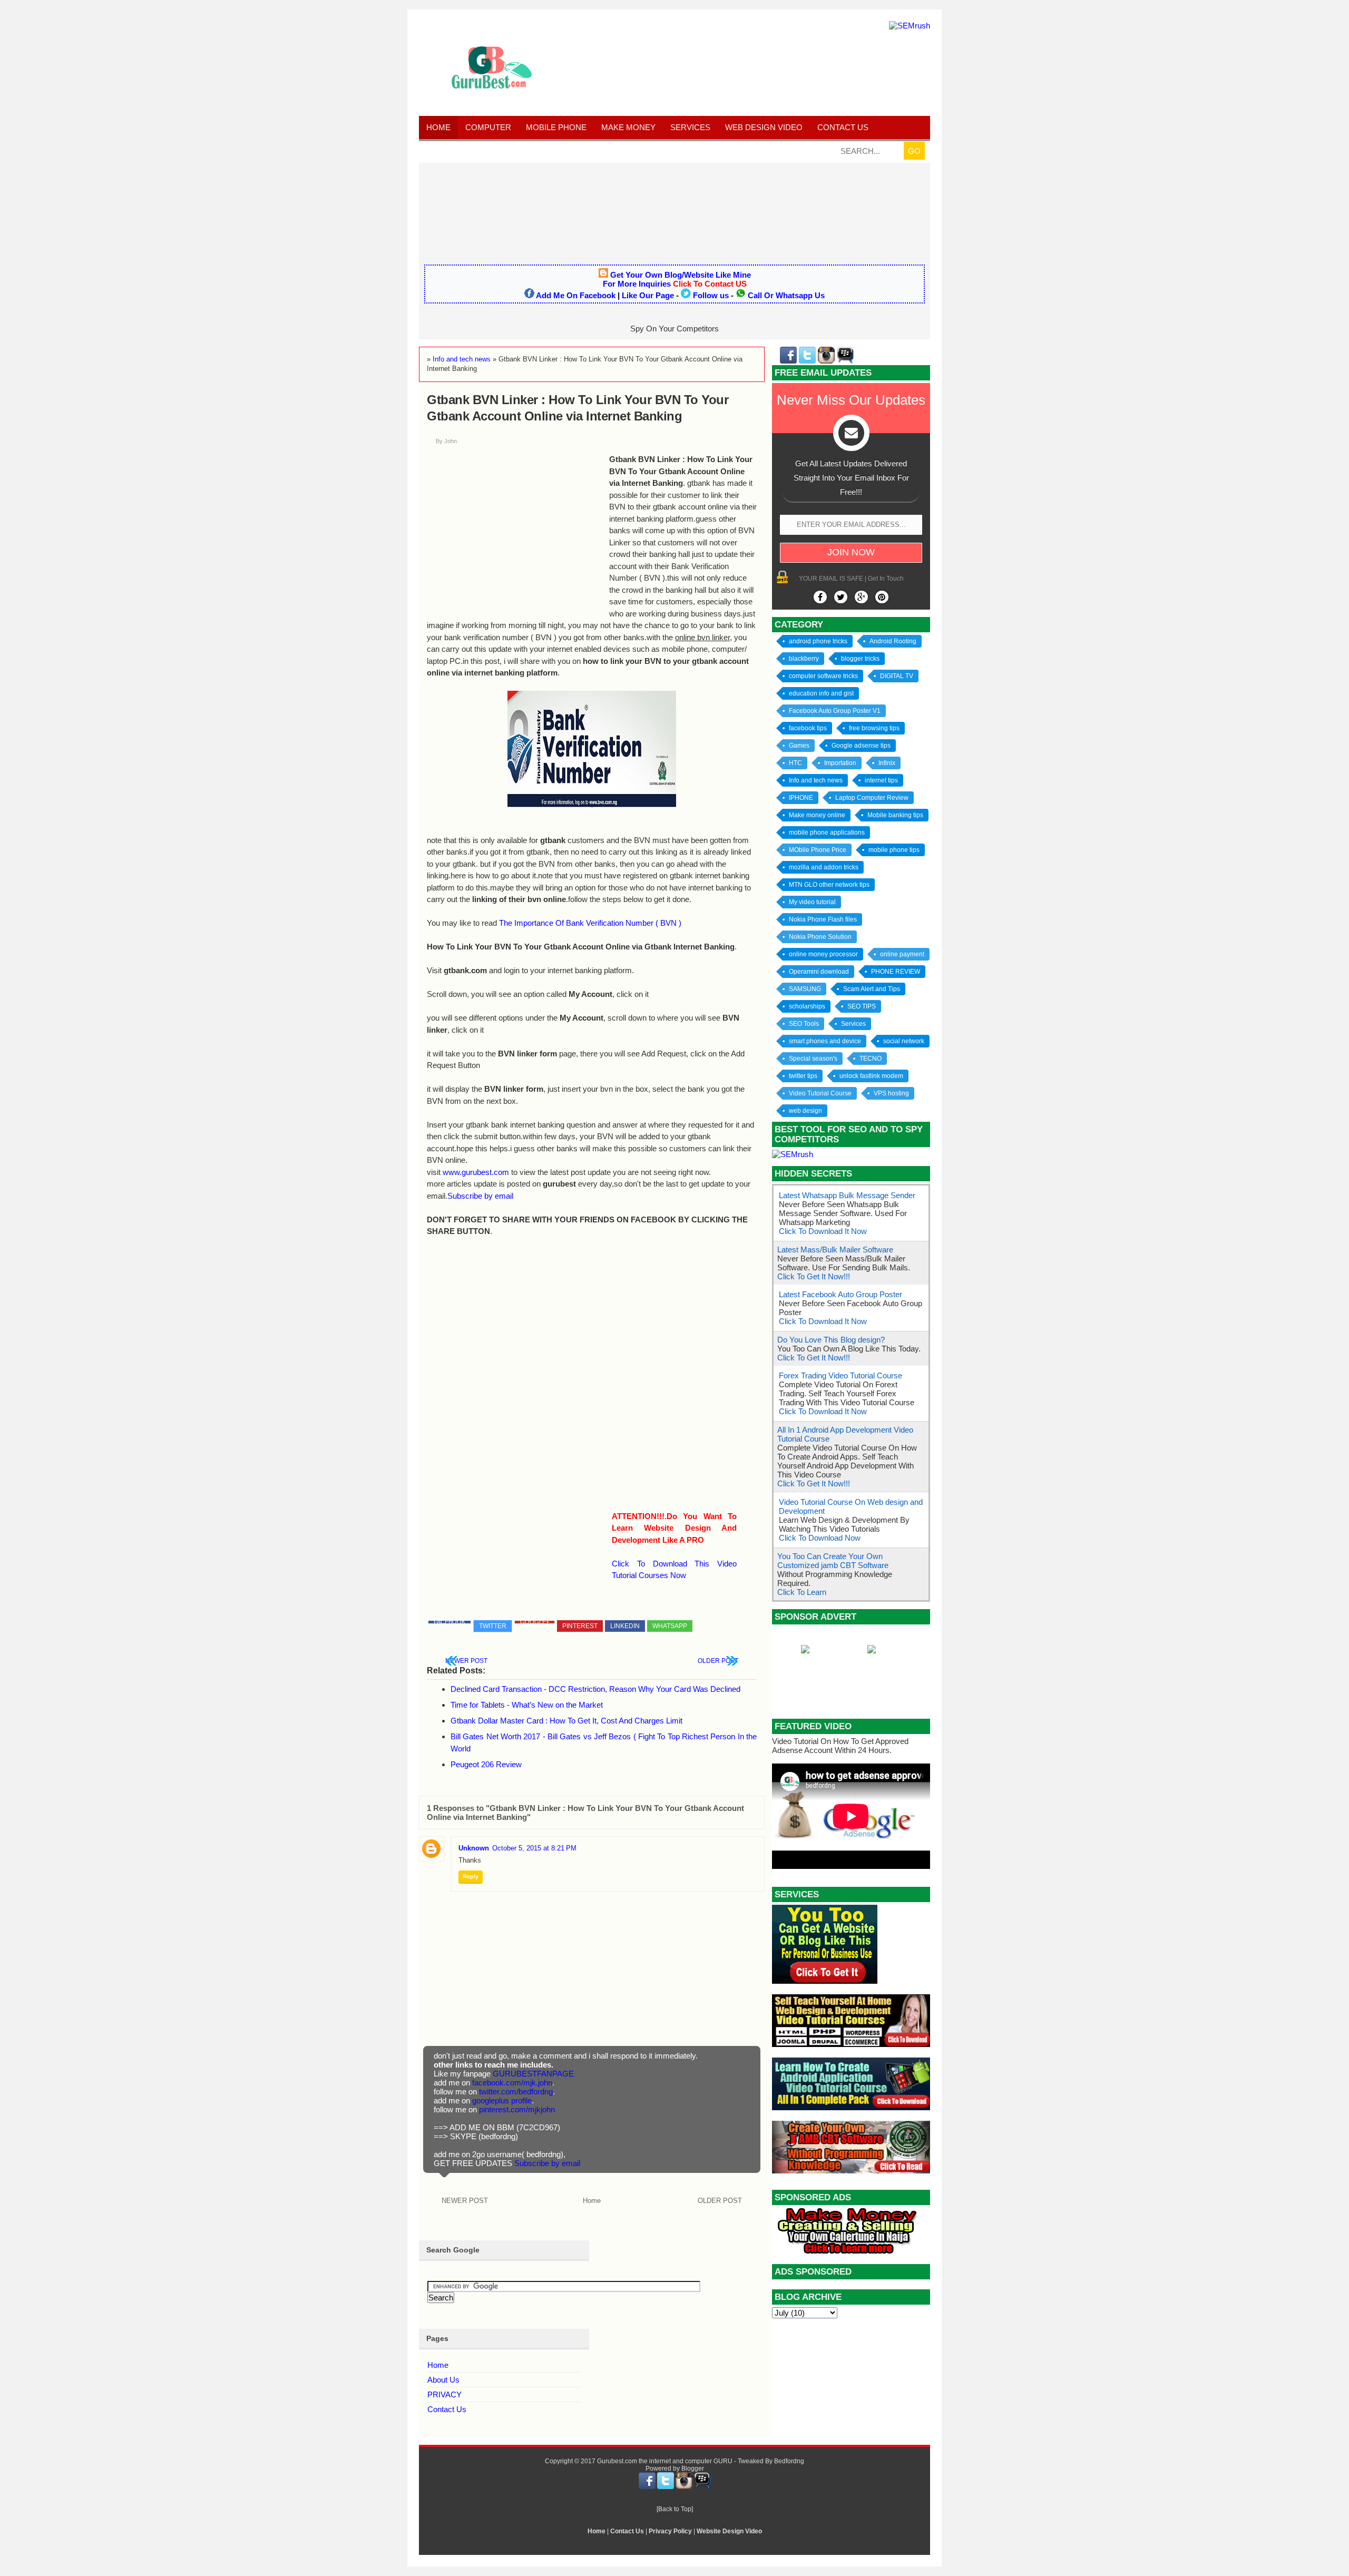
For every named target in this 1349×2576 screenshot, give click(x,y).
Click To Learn (802, 1592)
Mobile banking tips (895, 815)
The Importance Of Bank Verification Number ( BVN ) (590, 923)
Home (438, 127)
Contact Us (447, 2409)
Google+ (535, 1622)
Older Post (718, 1661)
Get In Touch (886, 579)
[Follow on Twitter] (841, 597)
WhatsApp (670, 1626)
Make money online (817, 815)
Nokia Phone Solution (820, 937)
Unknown (474, 1848)
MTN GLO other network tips (829, 885)
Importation (840, 763)
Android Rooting (893, 641)
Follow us (711, 295)
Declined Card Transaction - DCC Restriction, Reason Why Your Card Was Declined (595, 1689)
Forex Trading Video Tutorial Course (840, 1375)
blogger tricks (860, 659)
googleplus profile (502, 2100)
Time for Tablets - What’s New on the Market (527, 1705)
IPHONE (801, 798)
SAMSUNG (805, 989)
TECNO (871, 1059)
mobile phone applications (827, 832)
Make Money (628, 127)
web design (805, 1111)
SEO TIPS (862, 1006)
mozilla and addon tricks (824, 867)
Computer (488, 127)
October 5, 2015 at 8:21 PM (534, 1848)
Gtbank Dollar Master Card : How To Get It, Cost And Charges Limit (566, 1721)
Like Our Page (648, 295)
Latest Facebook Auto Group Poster (840, 1294)
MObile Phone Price (818, 850)
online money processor (823, 954)
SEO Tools (804, 1024)
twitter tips (803, 1076)
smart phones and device (825, 1041)
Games (799, 746)
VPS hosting (891, 1093)
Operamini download (819, 972)
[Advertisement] (674, 210)
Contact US (843, 127)
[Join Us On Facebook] (820, 597)
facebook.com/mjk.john (512, 2083)
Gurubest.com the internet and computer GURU (665, 2461)
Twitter (493, 1626)
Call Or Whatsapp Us (786, 295)
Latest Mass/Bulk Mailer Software (835, 1250)
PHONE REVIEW (896, 972)
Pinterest (580, 1626)
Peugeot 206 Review (486, 1764)
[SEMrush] (910, 26)
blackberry (804, 659)
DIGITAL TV (897, 676)
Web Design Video (764, 127)
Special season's (813, 1059)
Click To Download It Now (823, 1231)
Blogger (693, 2469)
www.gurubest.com (476, 1172)
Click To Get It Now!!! (814, 1276)
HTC (795, 763)
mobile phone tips (894, 850)
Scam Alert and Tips (872, 989)
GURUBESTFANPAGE (533, 2074)
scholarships (807, 1006)
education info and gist (821, 693)
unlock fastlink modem (871, 1076)
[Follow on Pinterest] (882, 597)
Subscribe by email (480, 1196)
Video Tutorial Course (820, 1093)
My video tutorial (812, 902)
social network (904, 1041)
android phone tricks (818, 641)
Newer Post (466, 1661)
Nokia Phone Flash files (823, 919)
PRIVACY (444, 2394)
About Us (443, 2380)
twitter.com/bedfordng (516, 2092)
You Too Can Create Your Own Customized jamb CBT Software (833, 1561)
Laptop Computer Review (872, 798)
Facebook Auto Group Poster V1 (835, 711)
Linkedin (625, 1626)
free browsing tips (874, 728)
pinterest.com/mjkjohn (517, 2109)
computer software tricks (823, 676)
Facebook (449, 1622)
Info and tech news (816, 780)
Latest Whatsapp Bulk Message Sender (847, 1195)
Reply (471, 1876)
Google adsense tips (861, 746)
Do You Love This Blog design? (831, 1340)
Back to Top (675, 2509)
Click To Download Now (820, 1538)
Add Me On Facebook (576, 295)
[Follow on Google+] (861, 597)
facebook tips (808, 728)
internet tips (881, 780)
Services (690, 127)
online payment (902, 954)
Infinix (887, 763)
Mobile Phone (556, 127)
